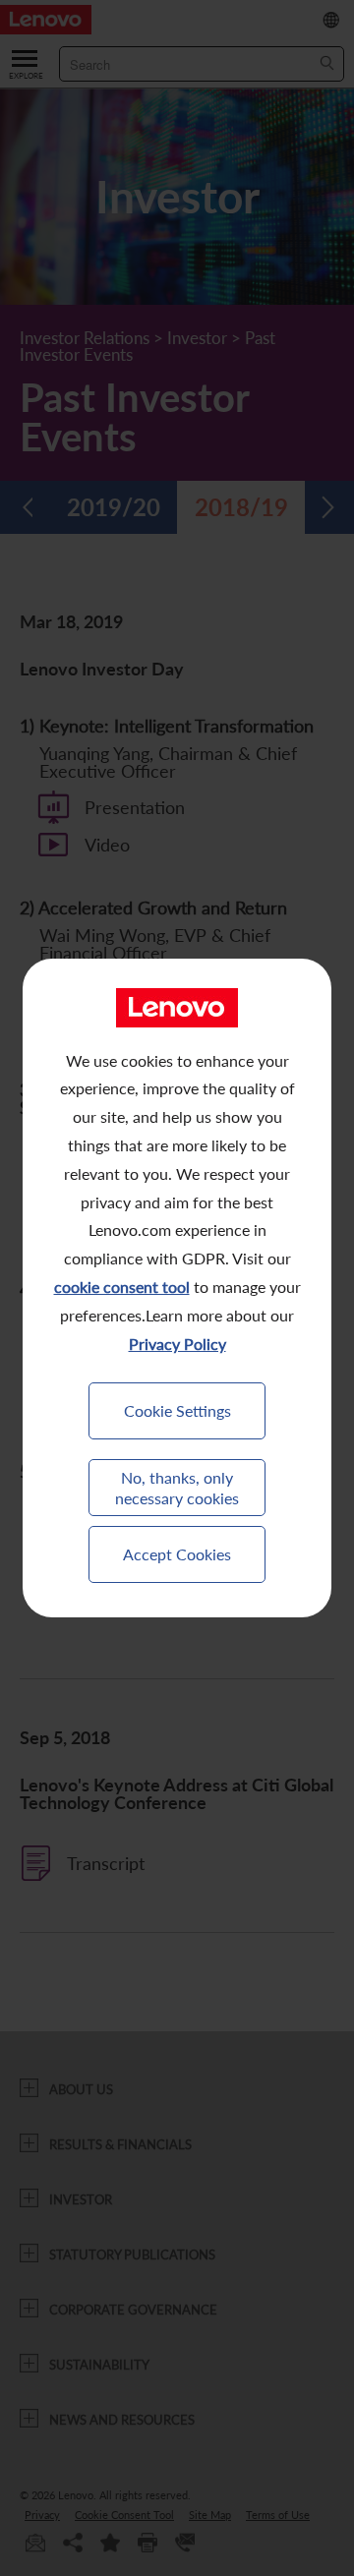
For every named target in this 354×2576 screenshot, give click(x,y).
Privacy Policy (177, 1344)
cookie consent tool (122, 1287)
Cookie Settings (177, 1410)
